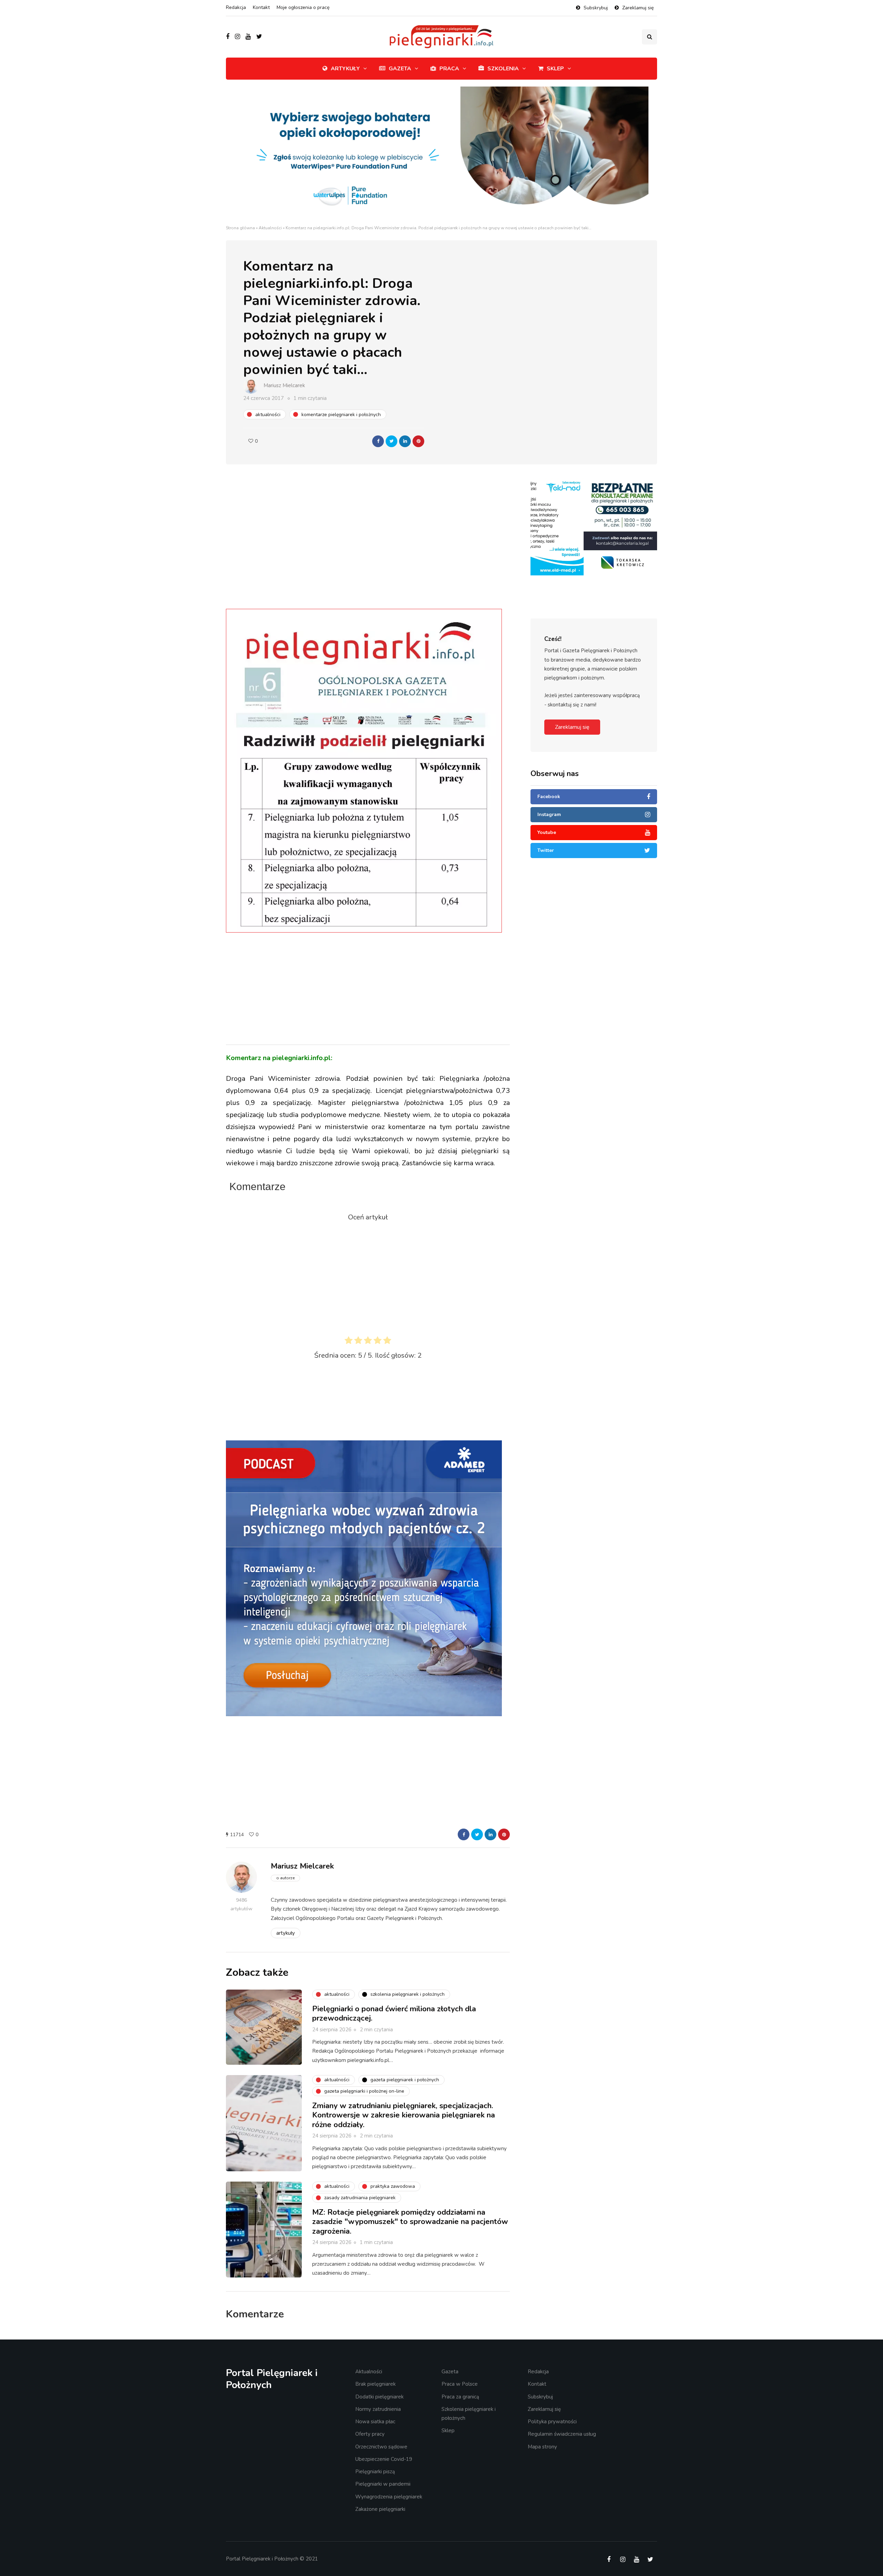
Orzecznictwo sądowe (381, 2447)
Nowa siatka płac (375, 2422)
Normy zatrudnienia (378, 2409)
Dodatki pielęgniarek (379, 2397)
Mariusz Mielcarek (284, 385)
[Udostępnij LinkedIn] (405, 441)
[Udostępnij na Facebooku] (378, 441)
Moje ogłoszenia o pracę (303, 7)
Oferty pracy (370, 2434)
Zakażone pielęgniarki (380, 2509)
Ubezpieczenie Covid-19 (384, 2459)
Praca (449, 69)
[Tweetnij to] (391, 441)
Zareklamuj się (638, 8)
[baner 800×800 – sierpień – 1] (364, 1578)
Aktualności (270, 228)
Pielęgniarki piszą (375, 2472)
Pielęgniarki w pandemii (383, 2484)
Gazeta (400, 69)
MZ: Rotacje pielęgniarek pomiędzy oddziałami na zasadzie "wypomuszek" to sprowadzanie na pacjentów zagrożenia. (410, 2222)
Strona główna (240, 228)
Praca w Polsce (460, 2384)
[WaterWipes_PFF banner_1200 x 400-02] (441, 155)
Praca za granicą (460, 2397)
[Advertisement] (368, 551)
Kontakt (261, 7)
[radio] (349, 1342)
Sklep (555, 69)
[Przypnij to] (418, 441)
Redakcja (236, 7)
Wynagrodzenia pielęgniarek (389, 2497)
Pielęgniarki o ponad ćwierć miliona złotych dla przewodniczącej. (394, 2014)
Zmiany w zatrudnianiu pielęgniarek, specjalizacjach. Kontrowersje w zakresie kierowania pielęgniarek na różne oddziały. (404, 2115)
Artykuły (345, 69)
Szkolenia (503, 69)
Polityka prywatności (552, 2422)
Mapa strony (542, 2447)
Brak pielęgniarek (375, 2384)
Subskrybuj (596, 8)
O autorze (285, 1878)
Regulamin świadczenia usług (562, 2434)
